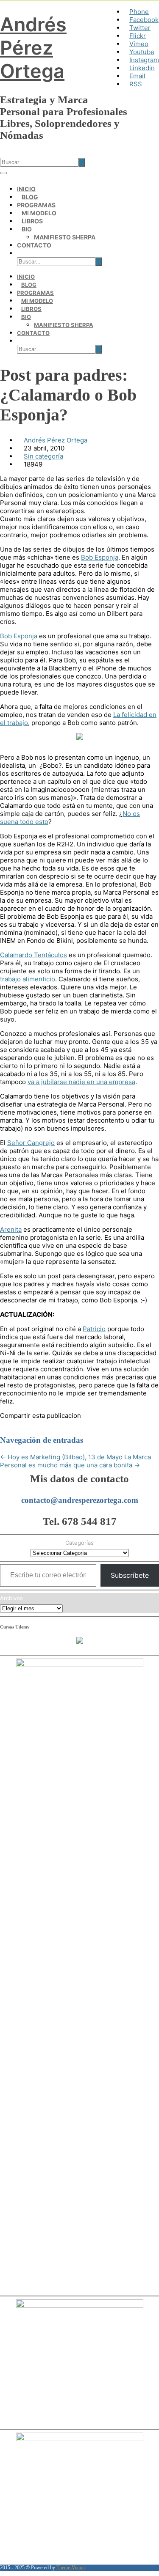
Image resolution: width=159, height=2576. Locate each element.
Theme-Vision (71, 2568)
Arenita (11, 1229)
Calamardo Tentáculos (33, 955)
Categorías (79, 1543)
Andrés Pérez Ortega (33, 48)
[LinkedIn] (46, 1424)
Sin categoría (43, 456)
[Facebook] (5, 1424)
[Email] (66, 1424)
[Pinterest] (25, 1424)
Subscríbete (130, 1575)
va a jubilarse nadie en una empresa (81, 1082)
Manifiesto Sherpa (65, 237)
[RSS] (56, 1424)
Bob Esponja (100, 557)
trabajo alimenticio (28, 979)
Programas (36, 205)
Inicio (26, 189)
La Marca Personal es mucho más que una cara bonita (75, 1461)
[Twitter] (15, 1424)
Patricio (94, 1329)
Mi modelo (39, 213)
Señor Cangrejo (31, 1143)
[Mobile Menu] (3, 173)
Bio (27, 229)
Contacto (34, 245)
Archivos (11, 1598)
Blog (30, 197)
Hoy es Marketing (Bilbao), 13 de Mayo (61, 1457)
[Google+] (36, 1424)
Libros (32, 221)
